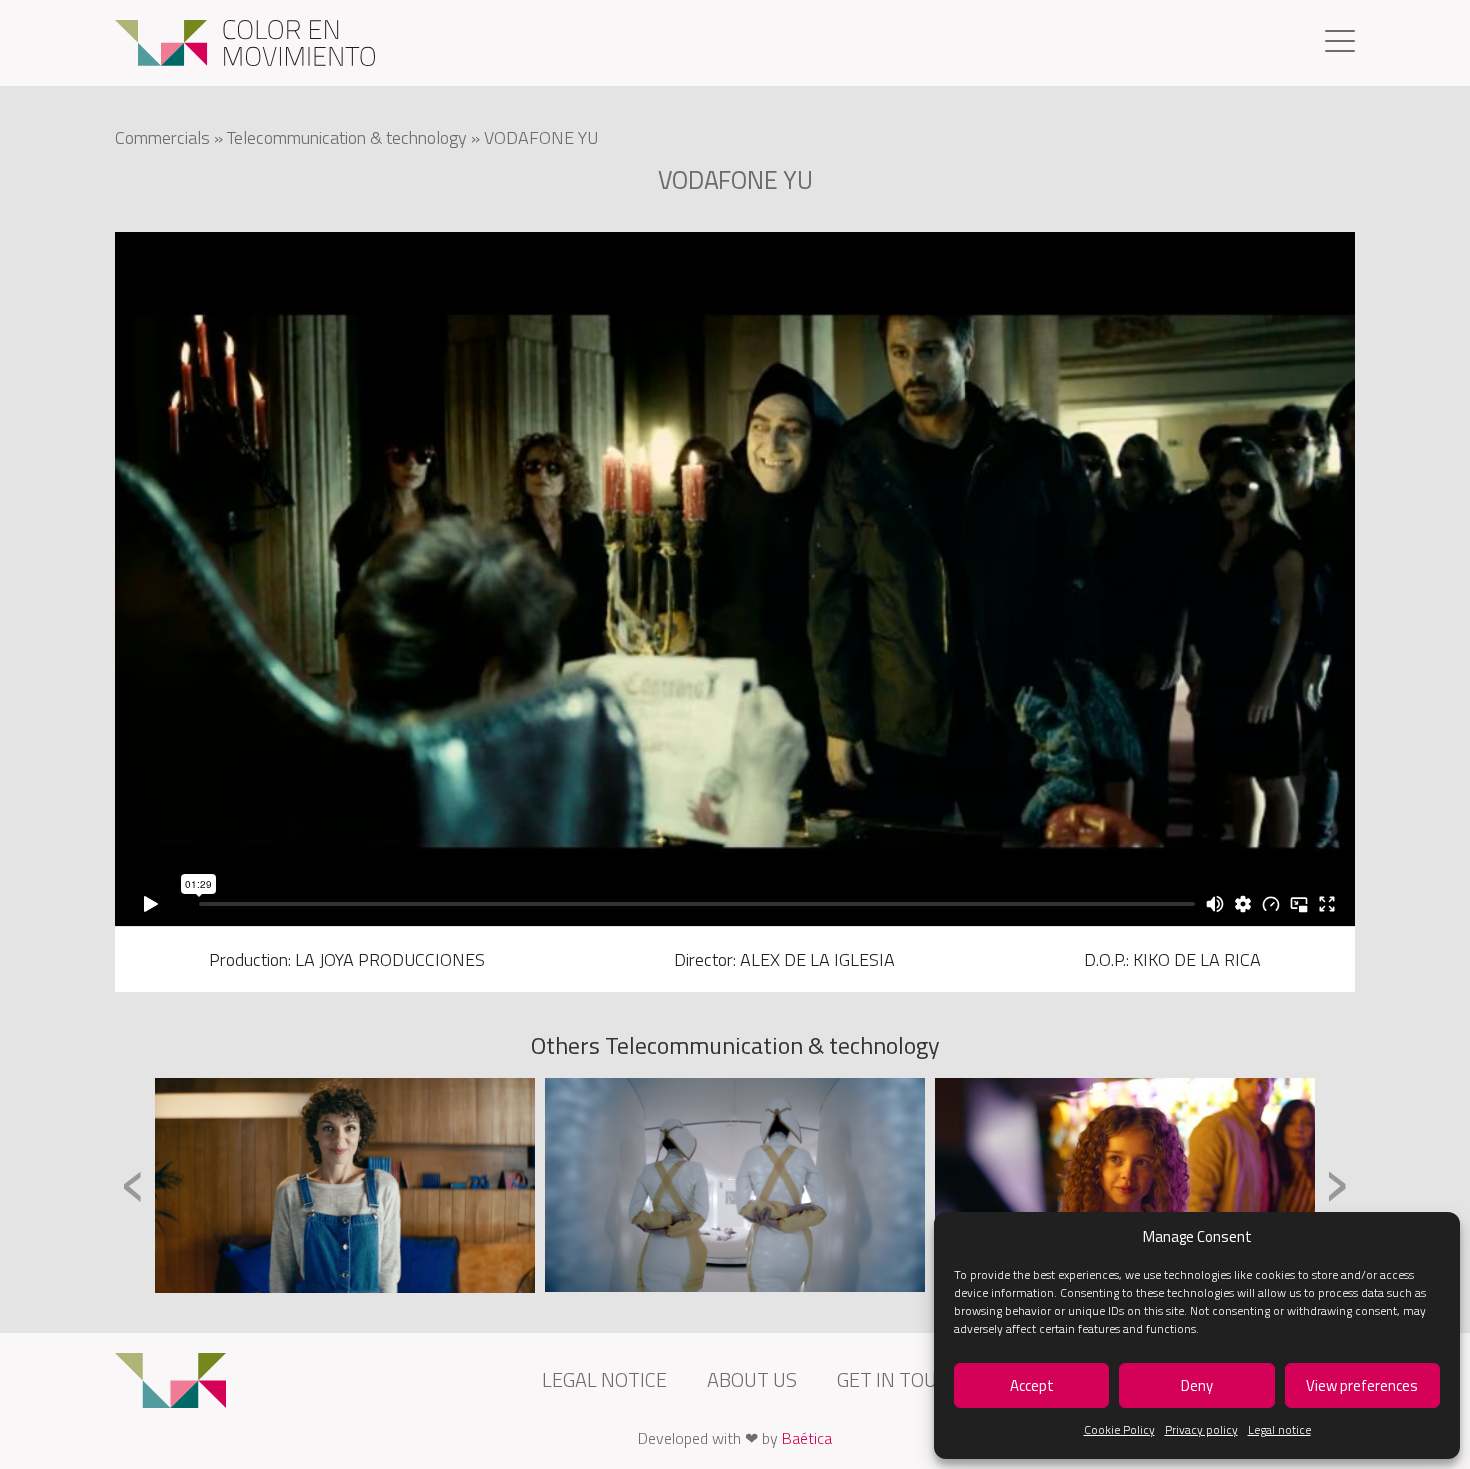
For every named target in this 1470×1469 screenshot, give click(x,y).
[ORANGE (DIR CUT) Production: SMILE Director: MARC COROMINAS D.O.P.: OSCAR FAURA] (1125, 1185)
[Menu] (1340, 43)
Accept (1032, 1385)
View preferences (1362, 1385)
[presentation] (133, 1183)
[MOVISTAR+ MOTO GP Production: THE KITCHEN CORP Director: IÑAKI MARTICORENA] (735, 1184)
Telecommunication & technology (347, 137)
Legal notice (1279, 1429)
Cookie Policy (1119, 1429)
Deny (1197, 1385)
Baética (807, 1438)
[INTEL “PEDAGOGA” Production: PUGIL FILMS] (345, 1185)
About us (752, 1379)
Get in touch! (902, 1379)
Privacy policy (1201, 1429)
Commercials (162, 137)
